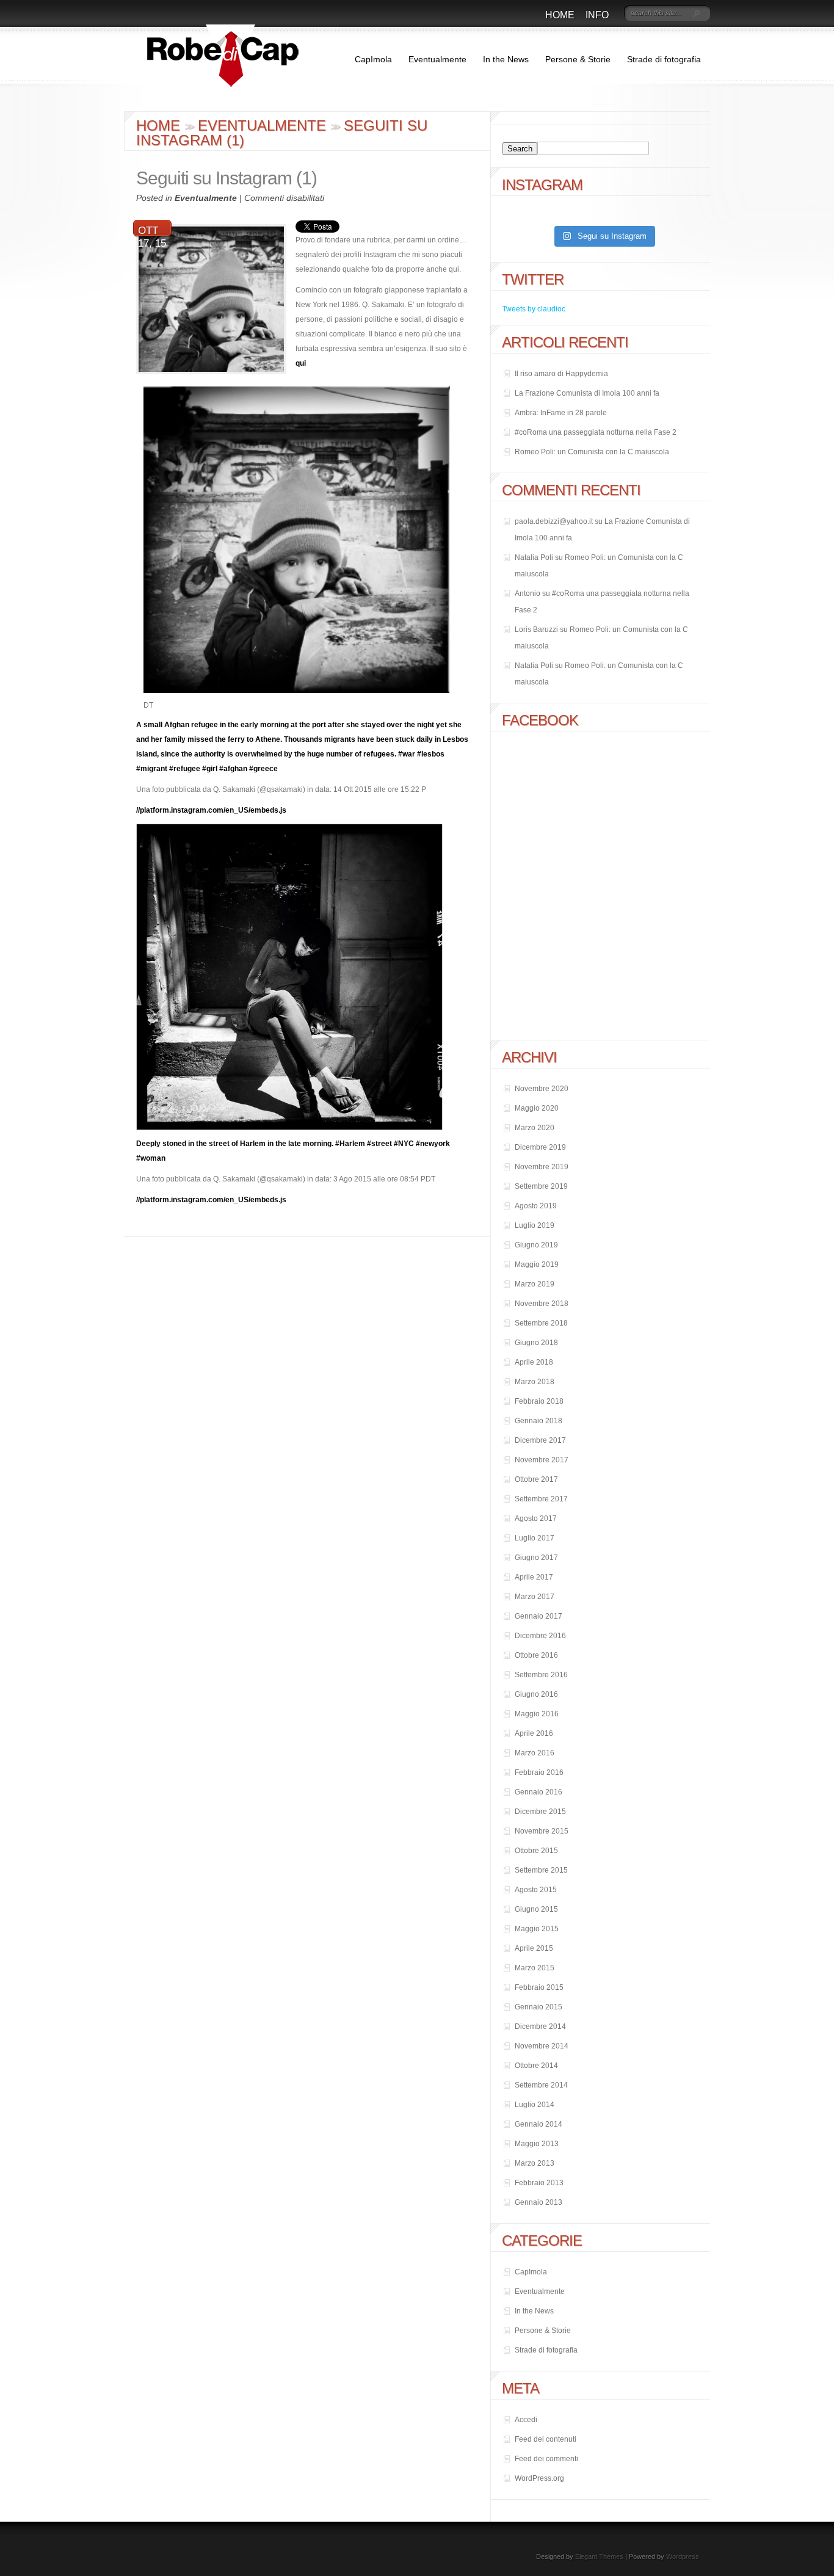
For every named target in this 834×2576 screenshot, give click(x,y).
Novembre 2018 (542, 1304)
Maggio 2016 (537, 1714)
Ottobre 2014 (536, 2066)
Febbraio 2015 (539, 1987)
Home (560, 15)
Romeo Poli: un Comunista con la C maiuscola (592, 452)
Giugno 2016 (536, 1694)
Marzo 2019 (535, 1284)
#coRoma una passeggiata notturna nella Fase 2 (596, 432)
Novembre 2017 (542, 1460)
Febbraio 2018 (539, 1401)
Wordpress (683, 2556)
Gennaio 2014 (538, 2124)
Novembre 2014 (542, 2046)
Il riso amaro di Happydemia (561, 374)
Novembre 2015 (542, 1831)
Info (597, 15)
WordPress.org (539, 2478)
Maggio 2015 (537, 1929)
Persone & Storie (578, 59)
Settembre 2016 (541, 1675)
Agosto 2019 (536, 1206)
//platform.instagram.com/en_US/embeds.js (211, 810)
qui (301, 363)
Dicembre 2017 (540, 1440)
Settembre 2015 (541, 1870)
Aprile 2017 (534, 1577)
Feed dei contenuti (546, 2439)
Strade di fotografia (664, 59)
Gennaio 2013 (538, 2202)
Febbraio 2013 (539, 2183)
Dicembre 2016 (540, 1636)
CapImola (373, 59)
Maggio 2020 (537, 1108)
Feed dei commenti (546, 2459)
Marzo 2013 (535, 2163)
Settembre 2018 (541, 1323)
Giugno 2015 (536, 1909)
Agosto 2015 (536, 1890)
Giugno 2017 (536, 1558)
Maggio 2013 (537, 2144)
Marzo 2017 (535, 1597)
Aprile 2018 (534, 1362)
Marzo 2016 (535, 1753)
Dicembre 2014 (540, 2026)
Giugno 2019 (536, 1245)
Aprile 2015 (534, 1948)
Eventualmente (437, 59)
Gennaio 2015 (538, 2007)
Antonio (528, 593)
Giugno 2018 (536, 1343)
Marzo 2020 (535, 1128)
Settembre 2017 (541, 1499)
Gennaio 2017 (538, 1616)
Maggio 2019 (537, 1264)
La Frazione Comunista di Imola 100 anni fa (587, 393)
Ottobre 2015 (536, 1851)
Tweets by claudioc (534, 309)
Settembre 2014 (541, 2085)
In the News (506, 59)
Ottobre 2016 (536, 1655)
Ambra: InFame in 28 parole (561, 413)
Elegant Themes (599, 2556)
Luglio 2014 (535, 2105)
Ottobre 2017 (536, 1479)
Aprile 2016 (534, 1733)
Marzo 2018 (535, 1382)
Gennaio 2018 (538, 1421)
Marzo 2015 (535, 1968)
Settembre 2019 (541, 1186)
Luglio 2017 (535, 1538)
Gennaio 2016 (538, 1792)
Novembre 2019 (542, 1167)
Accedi (526, 2420)
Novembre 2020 (542, 1089)
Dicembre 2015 (540, 1812)
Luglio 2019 (535, 1225)
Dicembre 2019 (540, 1147)
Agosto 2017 (536, 1518)
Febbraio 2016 (539, 1772)
